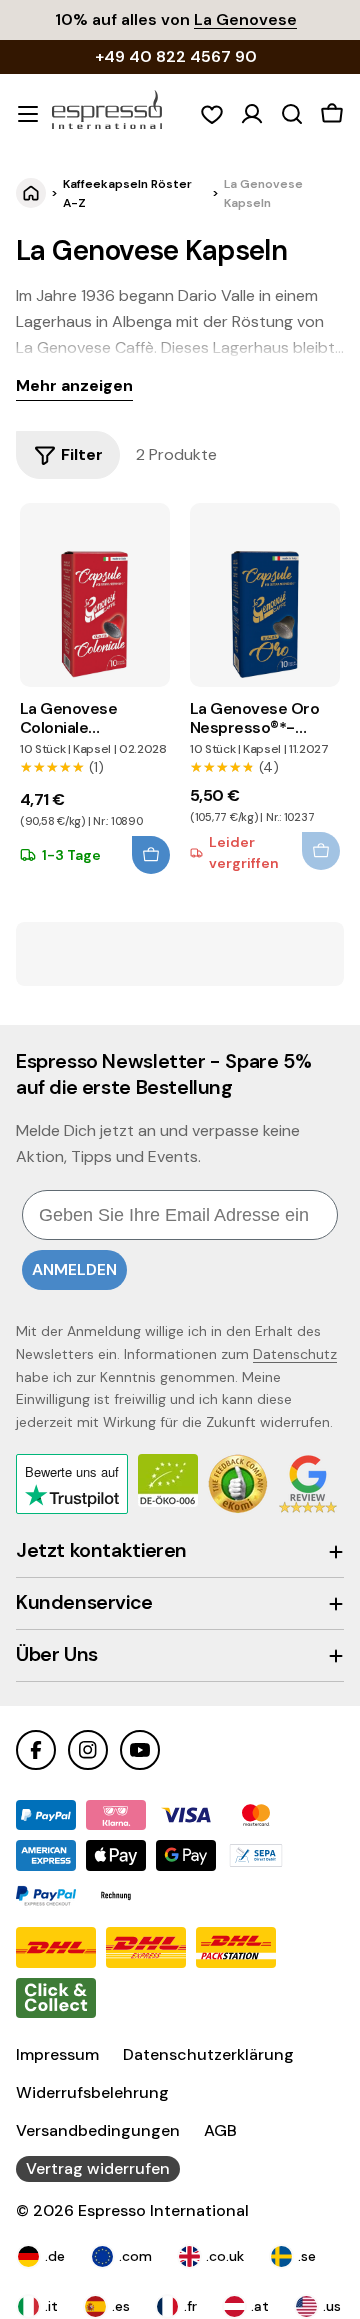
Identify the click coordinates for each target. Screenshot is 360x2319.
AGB (220, 2130)
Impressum (57, 2054)
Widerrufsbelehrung (92, 2092)
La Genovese (245, 19)
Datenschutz (295, 1354)
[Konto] (252, 114)
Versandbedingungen (98, 2130)
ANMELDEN (74, 1269)
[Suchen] (292, 114)
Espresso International (163, 2210)
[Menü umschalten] (28, 114)
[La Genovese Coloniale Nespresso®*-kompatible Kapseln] (95, 595)
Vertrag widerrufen (98, 2168)
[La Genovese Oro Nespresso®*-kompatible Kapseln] (265, 595)
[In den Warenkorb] (151, 855)
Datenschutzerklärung (208, 2054)
